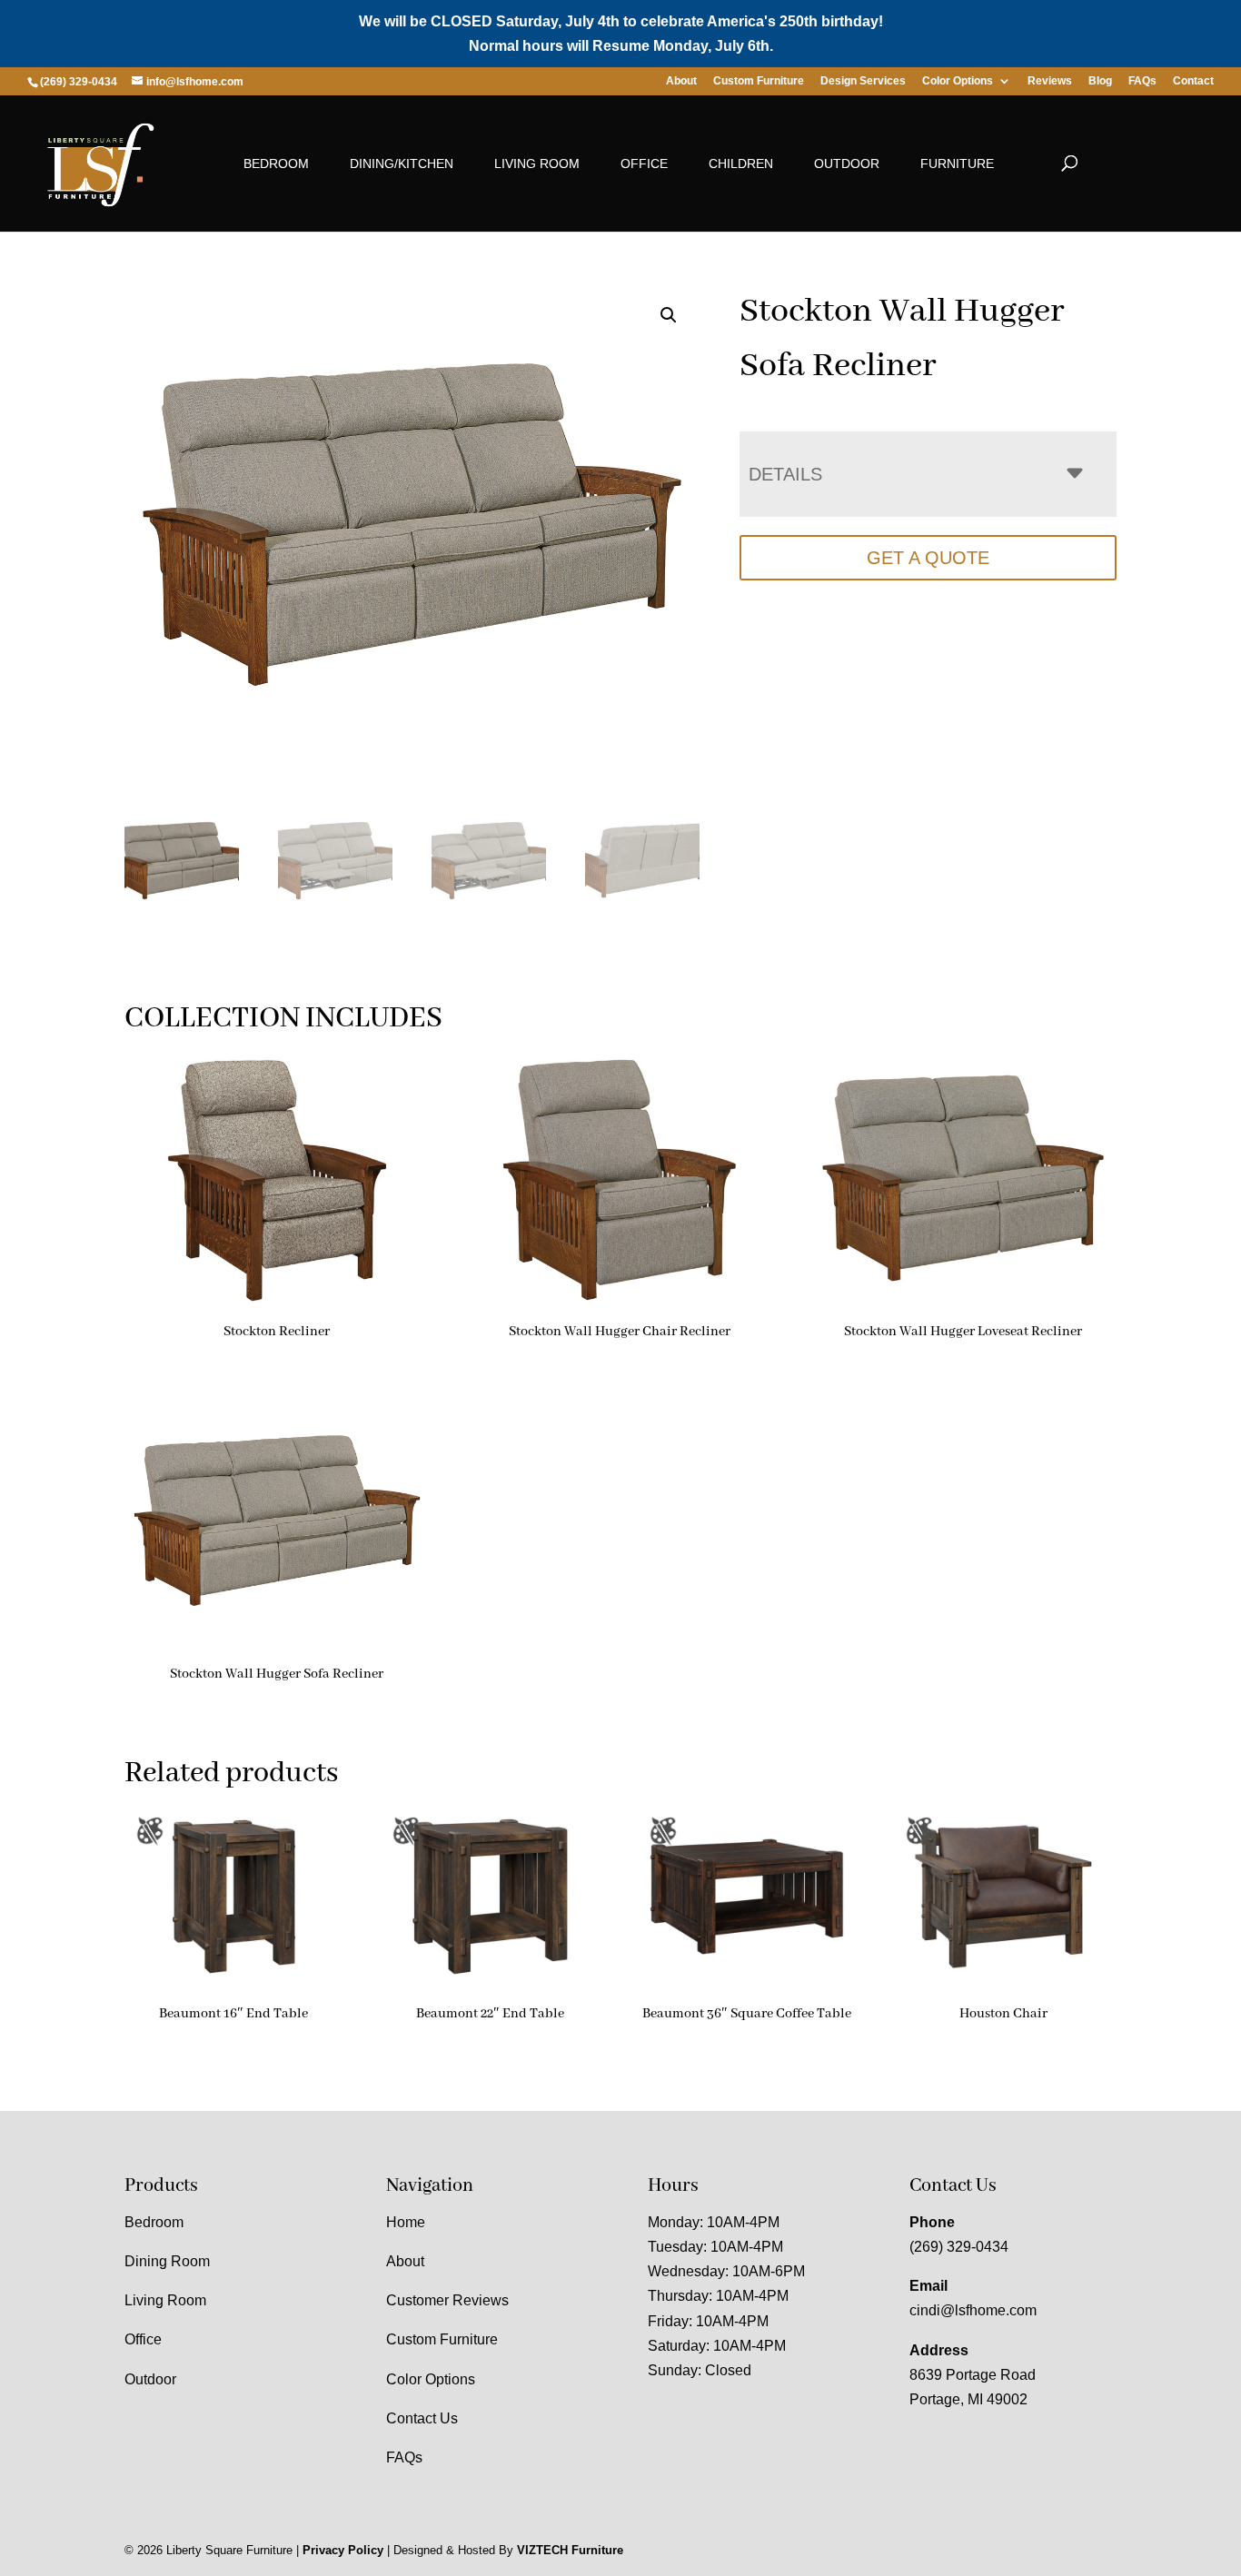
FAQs (1142, 81)
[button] (669, 315)
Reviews (1050, 81)
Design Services (863, 81)
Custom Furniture (759, 81)
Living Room (537, 163)
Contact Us (422, 2418)
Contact (1193, 81)
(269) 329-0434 (959, 2247)
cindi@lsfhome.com (973, 2310)
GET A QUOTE (928, 558)
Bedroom (276, 163)
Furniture (957, 163)
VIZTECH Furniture (570, 2550)
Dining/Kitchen (402, 163)
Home (406, 2222)
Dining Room (167, 2261)
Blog (1100, 81)
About (681, 81)
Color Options (958, 81)
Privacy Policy (343, 2550)
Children (741, 163)
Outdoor (847, 163)
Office (644, 163)
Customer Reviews (447, 2300)
